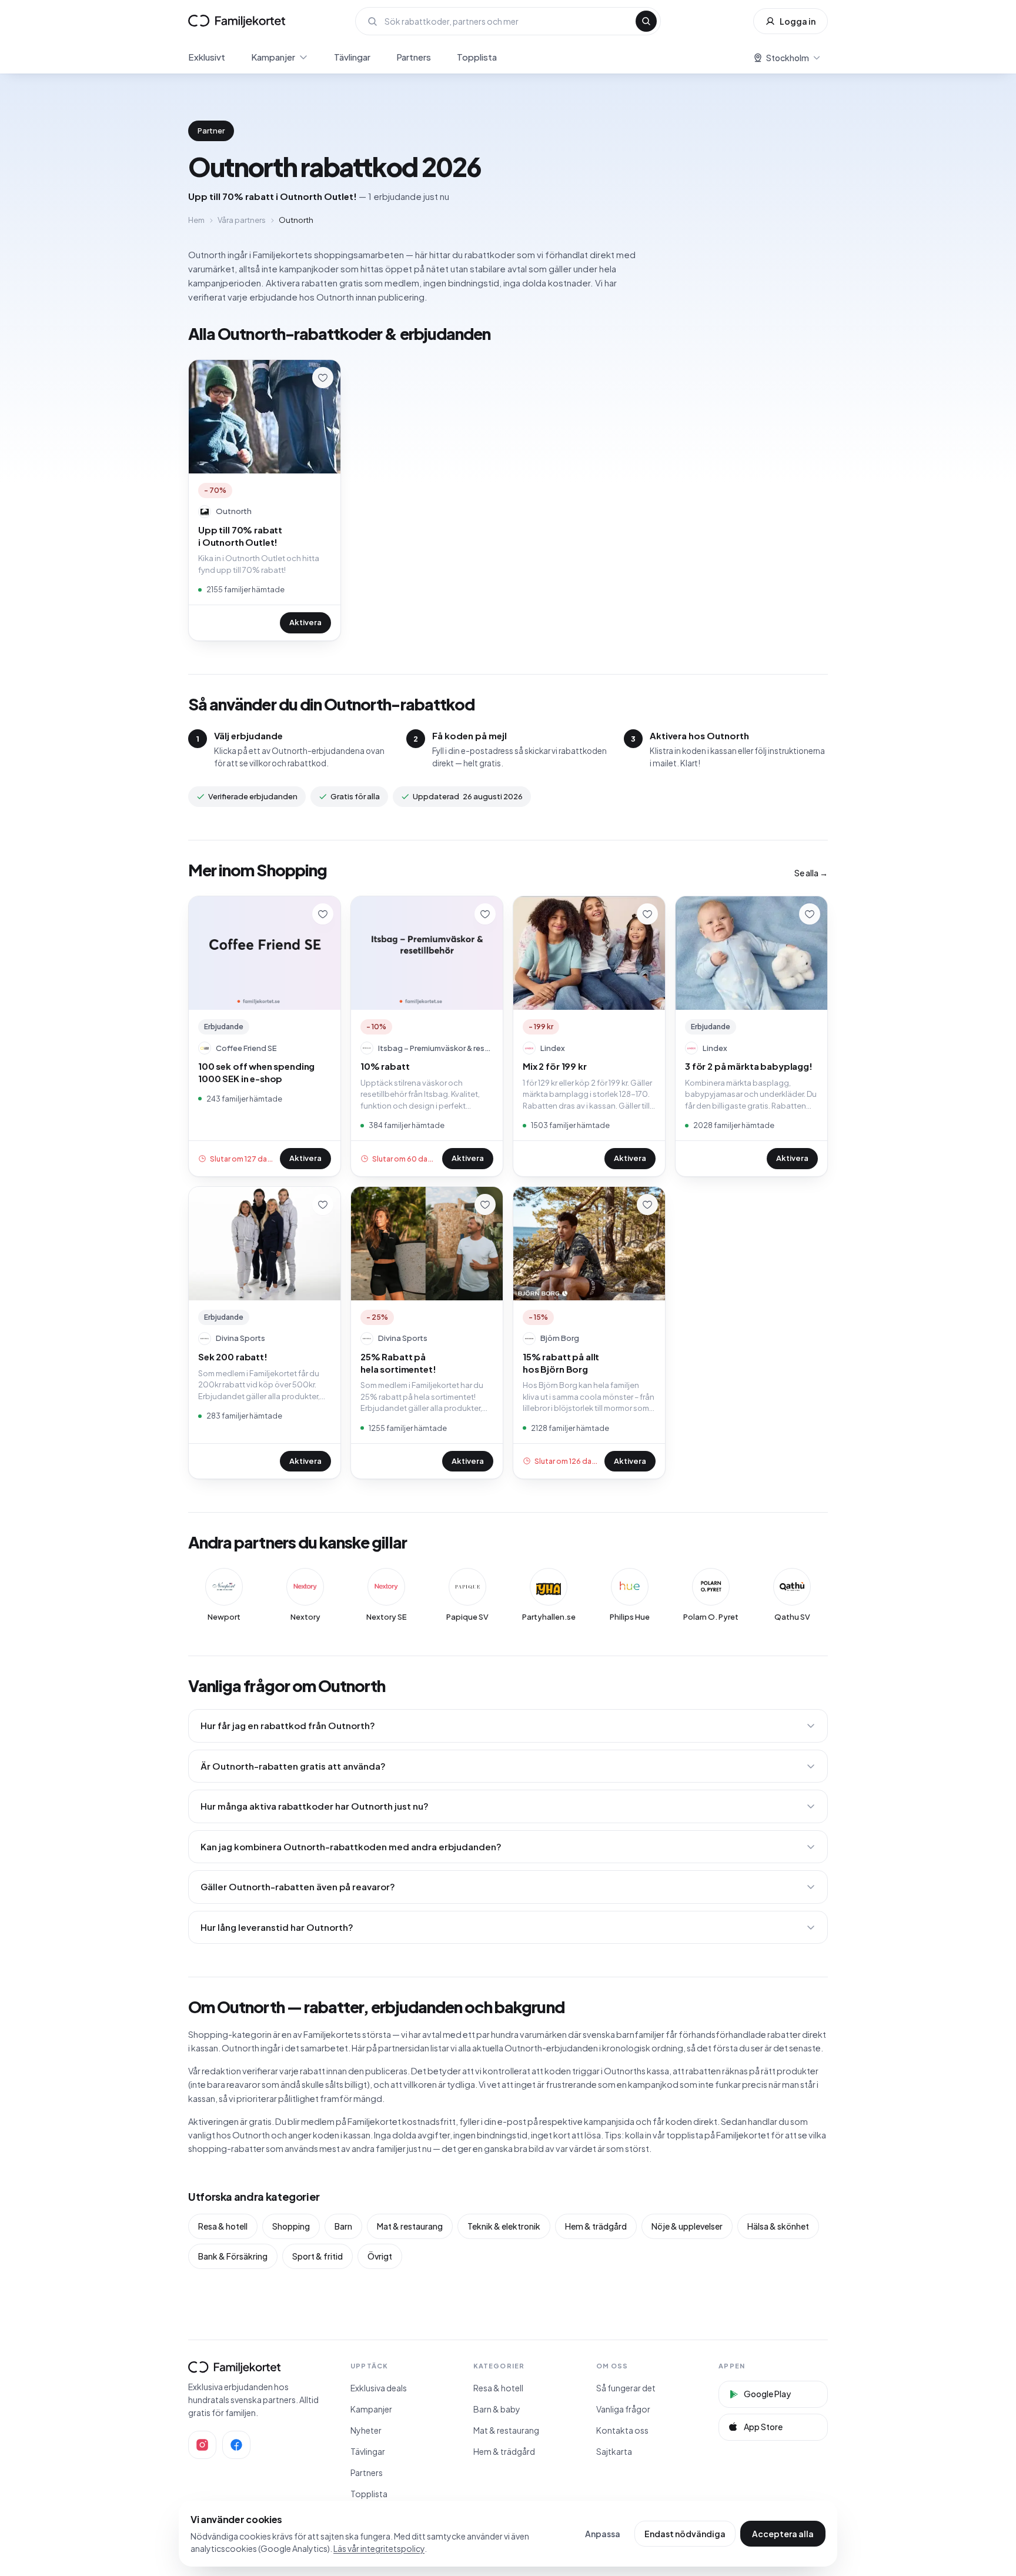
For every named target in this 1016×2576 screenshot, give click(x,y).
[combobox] (507, 21)
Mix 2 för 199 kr (555, 1066)
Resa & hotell (223, 2226)
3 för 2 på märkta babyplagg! (749, 1066)
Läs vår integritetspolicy (379, 2548)
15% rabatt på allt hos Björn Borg (561, 1363)
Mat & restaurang (410, 2226)
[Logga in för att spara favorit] (323, 378)
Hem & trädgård (596, 2226)
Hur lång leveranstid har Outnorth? (277, 1927)
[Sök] (646, 21)
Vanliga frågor (623, 2409)
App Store (763, 2427)
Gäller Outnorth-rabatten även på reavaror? (298, 1886)
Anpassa (603, 2534)
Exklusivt (207, 57)
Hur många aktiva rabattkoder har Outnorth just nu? (315, 1806)
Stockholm (788, 58)
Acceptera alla (783, 2534)
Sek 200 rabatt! (233, 1357)
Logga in (798, 21)
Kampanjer (273, 57)
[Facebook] (236, 2445)
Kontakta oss (622, 2430)
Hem (196, 220)
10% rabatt (385, 1066)
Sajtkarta (614, 2451)
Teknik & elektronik (504, 2226)
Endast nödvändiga (685, 2534)
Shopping (291, 2226)
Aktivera (305, 622)
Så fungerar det (626, 2388)
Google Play (767, 2394)
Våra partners (242, 220)
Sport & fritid (317, 2256)
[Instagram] (202, 2445)
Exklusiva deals (379, 2388)
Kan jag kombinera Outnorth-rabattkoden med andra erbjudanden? (351, 1846)
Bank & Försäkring (233, 2256)
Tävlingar (352, 57)
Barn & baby (497, 2409)
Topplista (477, 57)
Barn (343, 2226)
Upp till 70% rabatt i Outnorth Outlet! (240, 536)
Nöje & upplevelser (687, 2226)
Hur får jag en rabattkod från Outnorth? (288, 1725)
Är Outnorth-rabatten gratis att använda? (293, 1766)
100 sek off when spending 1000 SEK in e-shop (256, 1072)
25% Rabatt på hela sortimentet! (398, 1363)
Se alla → (811, 873)
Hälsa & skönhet (778, 2226)
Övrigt (380, 2256)
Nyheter (366, 2430)
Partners (414, 57)
